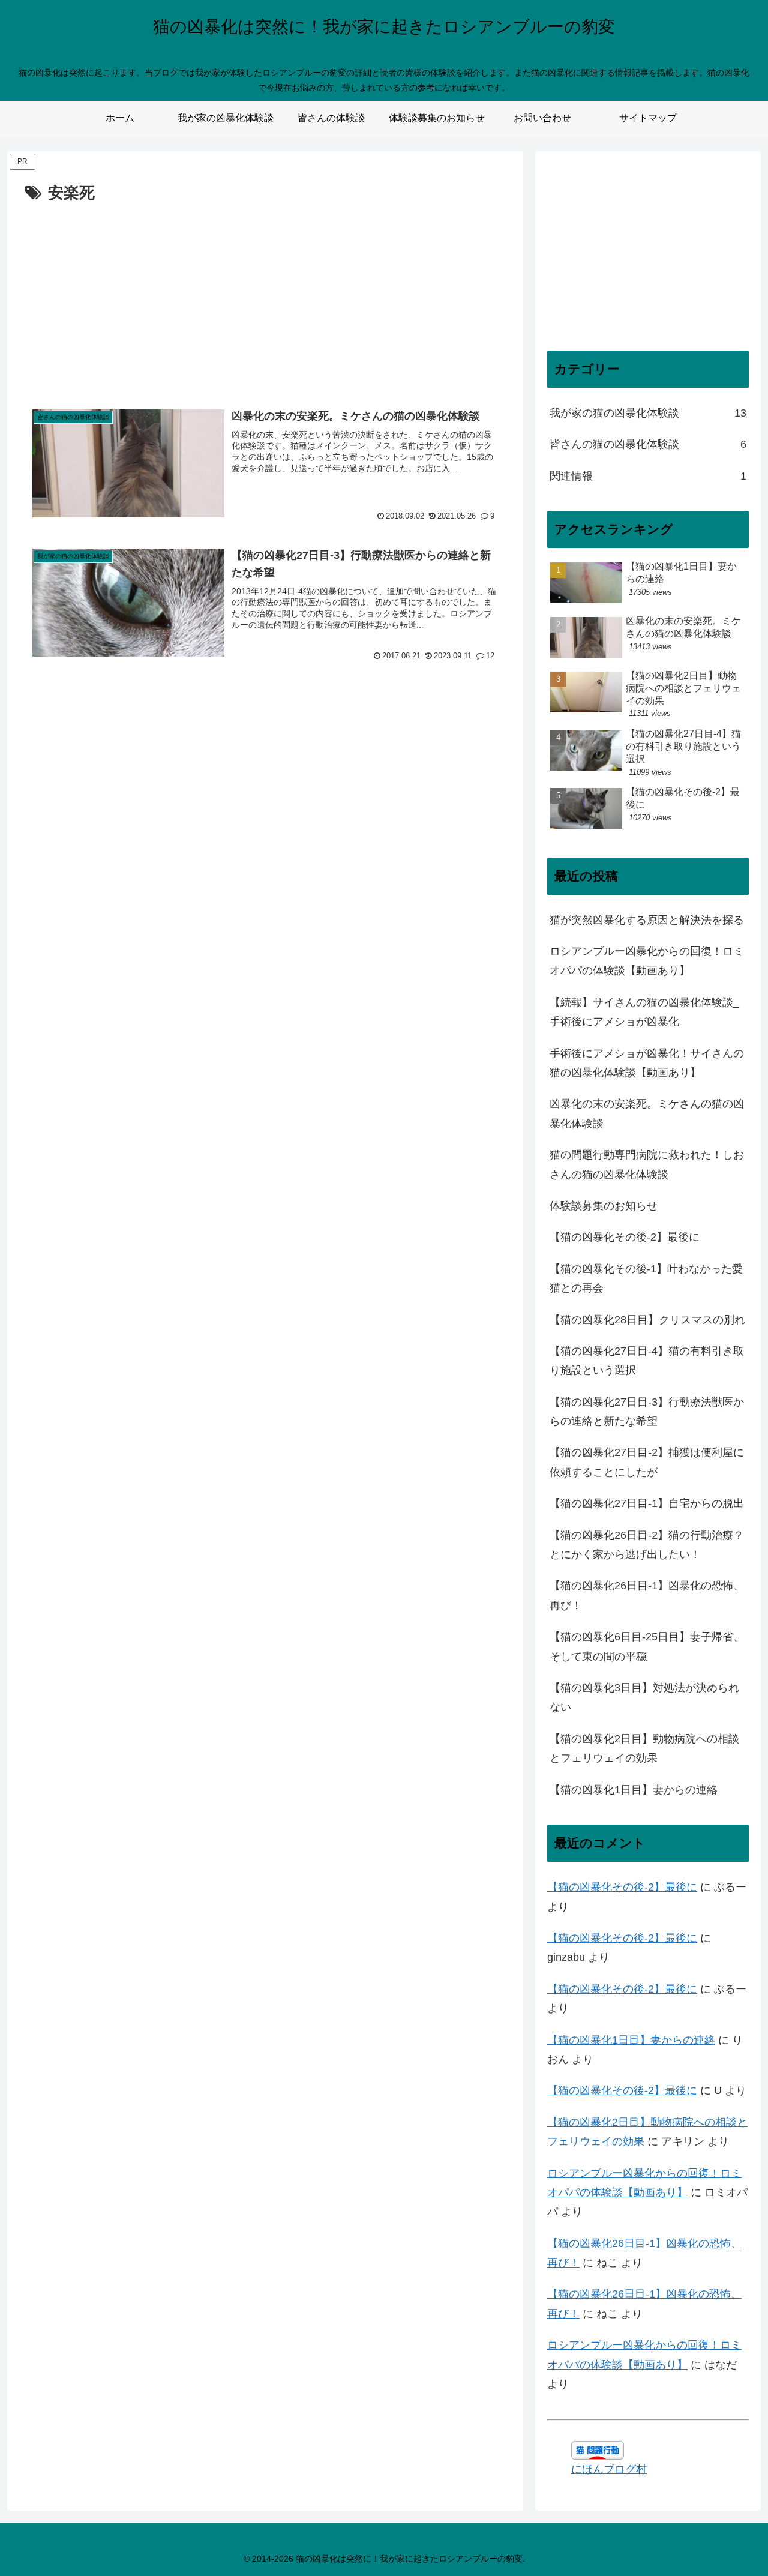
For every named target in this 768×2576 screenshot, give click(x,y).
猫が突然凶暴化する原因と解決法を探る (647, 920)
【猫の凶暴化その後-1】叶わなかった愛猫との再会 (646, 1278)
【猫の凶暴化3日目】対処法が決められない (644, 1697)
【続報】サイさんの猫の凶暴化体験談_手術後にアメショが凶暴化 (644, 1012)
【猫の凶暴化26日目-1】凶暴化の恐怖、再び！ (647, 1595)
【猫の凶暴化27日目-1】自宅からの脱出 (647, 1503)
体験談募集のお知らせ (604, 1206)
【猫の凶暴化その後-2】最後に (625, 1237)
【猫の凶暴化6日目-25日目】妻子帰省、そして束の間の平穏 (647, 1646)
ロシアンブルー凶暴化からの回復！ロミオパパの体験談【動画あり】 (647, 961)
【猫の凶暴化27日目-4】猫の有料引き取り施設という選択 (647, 1361)
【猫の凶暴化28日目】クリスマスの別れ (647, 1320)
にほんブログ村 (609, 2469)
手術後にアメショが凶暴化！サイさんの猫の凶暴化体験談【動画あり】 (647, 1063)
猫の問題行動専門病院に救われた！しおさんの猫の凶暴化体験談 (647, 1164)
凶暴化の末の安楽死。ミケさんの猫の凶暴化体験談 (647, 1113)
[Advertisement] (265, 296)
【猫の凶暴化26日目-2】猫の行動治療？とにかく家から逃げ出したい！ (647, 1545)
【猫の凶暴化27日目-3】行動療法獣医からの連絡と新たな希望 (647, 1412)
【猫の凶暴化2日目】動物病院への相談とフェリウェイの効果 (644, 1748)
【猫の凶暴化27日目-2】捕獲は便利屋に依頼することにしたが (647, 1462)
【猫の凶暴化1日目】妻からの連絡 (634, 1790)
